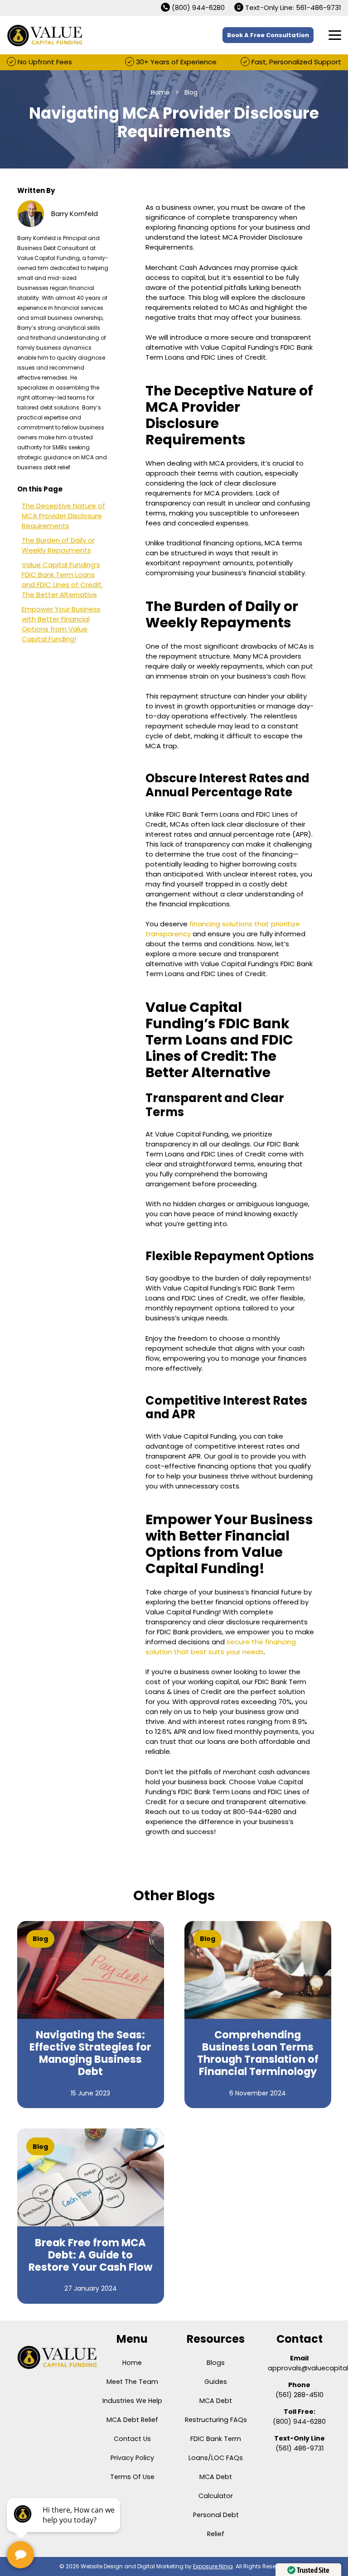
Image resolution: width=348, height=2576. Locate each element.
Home (132, 2363)
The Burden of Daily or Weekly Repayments (58, 545)
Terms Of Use (132, 2477)
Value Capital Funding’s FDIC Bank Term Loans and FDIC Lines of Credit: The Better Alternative (62, 580)
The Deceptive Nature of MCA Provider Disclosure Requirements (63, 516)
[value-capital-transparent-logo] (45, 35)
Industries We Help (132, 2401)
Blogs (216, 2363)
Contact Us (132, 2439)
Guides (216, 2382)
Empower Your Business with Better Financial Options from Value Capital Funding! (61, 624)
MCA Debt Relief (132, 2420)
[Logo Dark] (57, 2357)
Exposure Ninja (213, 2566)
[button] (335, 35)
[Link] (91, 2015)
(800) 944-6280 (299, 2422)
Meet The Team (132, 2382)
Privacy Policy (132, 2458)
